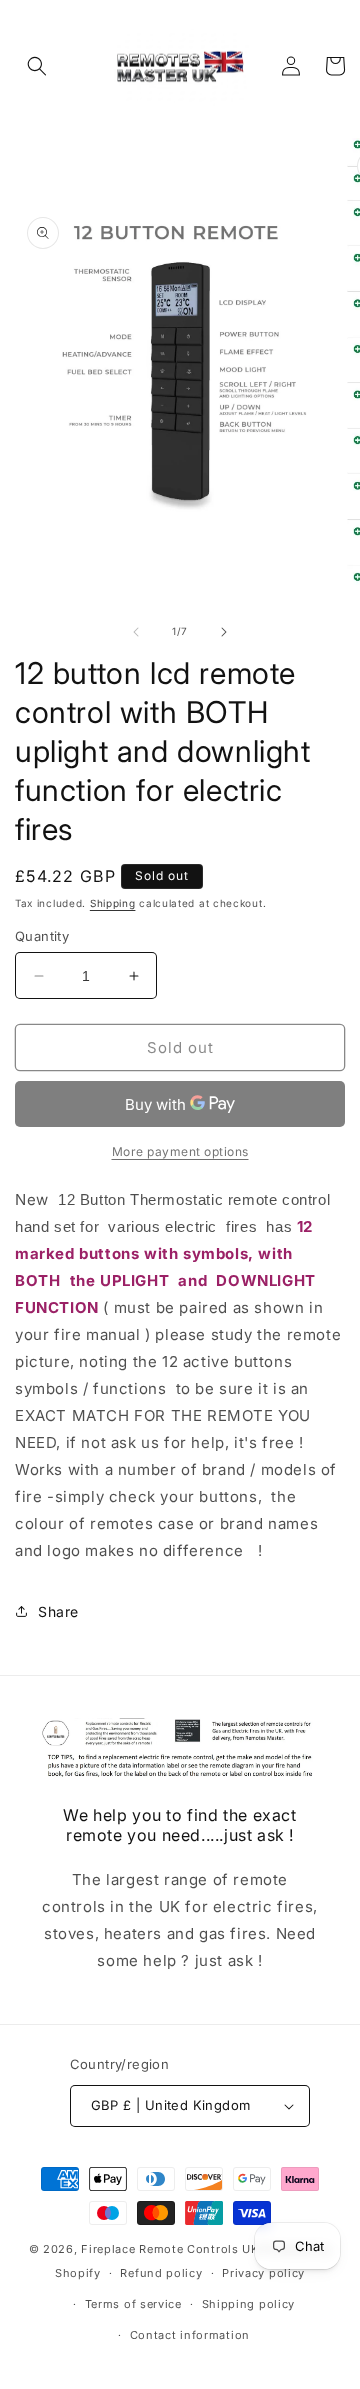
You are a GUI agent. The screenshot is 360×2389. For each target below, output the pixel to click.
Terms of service (133, 2304)
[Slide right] (224, 632)
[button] (37, 66)
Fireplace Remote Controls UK (170, 2249)
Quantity (42, 936)
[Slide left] (136, 632)
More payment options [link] (180, 1151)
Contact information (190, 2335)
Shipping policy (249, 2304)
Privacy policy (263, 2273)
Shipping (113, 903)
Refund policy (161, 2273)
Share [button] (58, 1611)
